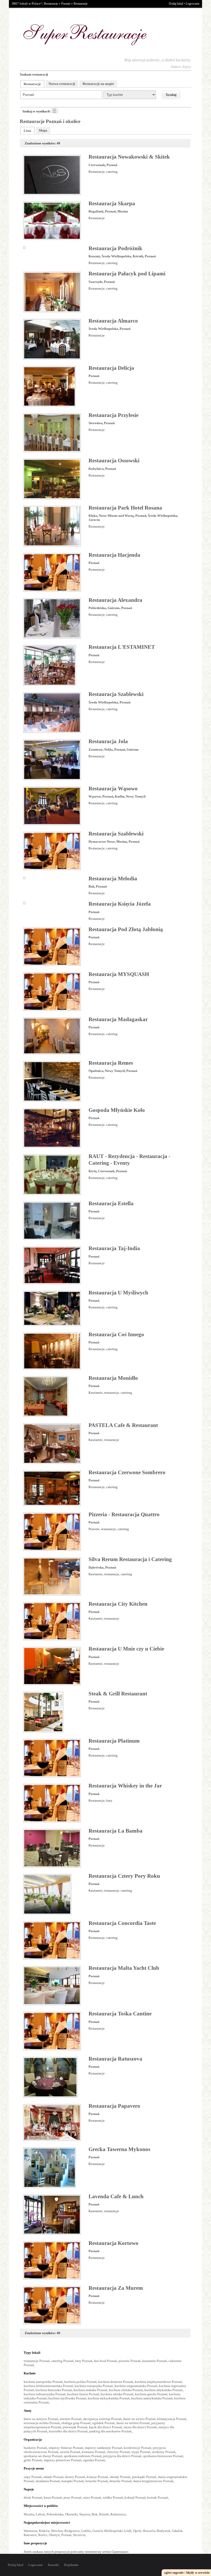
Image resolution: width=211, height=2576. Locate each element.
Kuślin (120, 796)
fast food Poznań (105, 2361)
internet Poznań (71, 2419)
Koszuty (94, 256)
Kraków (44, 2531)
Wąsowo (95, 796)
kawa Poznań (53, 2497)
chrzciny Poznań (118, 2452)
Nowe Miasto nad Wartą (116, 516)
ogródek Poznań (103, 2423)
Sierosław (95, 423)
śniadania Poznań (48, 2481)
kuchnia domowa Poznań (116, 2382)
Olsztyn (54, 2535)
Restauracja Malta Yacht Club (124, 1968)
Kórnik (138, 256)
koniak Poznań (158, 2497)
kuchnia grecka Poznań (151, 2394)
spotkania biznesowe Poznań (163, 2456)
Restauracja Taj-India (114, 1248)
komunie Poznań (94, 2452)
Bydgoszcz (72, 2531)
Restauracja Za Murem (116, 2288)
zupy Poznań (33, 2477)
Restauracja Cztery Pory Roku (124, 1876)
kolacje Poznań (97, 2477)
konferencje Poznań (138, 2448)
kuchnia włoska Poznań (117, 2394)
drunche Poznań (121, 2481)
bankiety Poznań (35, 2448)
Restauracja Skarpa (112, 203)
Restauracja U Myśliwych (118, 1293)
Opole (137, 2531)
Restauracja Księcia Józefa (120, 904)
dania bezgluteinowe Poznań (153, 2481)
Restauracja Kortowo (113, 2243)
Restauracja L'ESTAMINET (122, 647)
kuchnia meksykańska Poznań (109, 2398)
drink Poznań (33, 2497)
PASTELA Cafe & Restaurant (123, 1425)
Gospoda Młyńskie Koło (117, 1110)
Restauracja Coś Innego (116, 1334)
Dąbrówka (96, 1567)
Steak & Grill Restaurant (118, 1694)
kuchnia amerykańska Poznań (152, 2398)
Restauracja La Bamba (116, 1831)
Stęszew (85, 2514)
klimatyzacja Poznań (172, 2419)
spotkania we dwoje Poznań (43, 2456)
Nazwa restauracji (62, 84)
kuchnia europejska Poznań (94, 2386)
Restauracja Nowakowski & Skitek (129, 157)
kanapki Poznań (73, 2481)
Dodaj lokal (176, 4)
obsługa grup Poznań (76, 2423)
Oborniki (71, 2514)
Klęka (93, 516)
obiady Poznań (120, 2477)
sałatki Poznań (53, 2477)
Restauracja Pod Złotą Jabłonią (126, 929)
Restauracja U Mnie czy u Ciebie (126, 1649)
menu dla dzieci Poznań (140, 2427)
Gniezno (114, 608)
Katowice (30, 2535)
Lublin (86, 2531)
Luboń (40, 2514)
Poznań (66, 4)
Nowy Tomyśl (136, 796)
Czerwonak (97, 165)
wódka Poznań (113, 2497)
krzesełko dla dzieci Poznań (68, 2431)
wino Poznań (92, 2497)
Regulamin (71, 2565)
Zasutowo (96, 749)
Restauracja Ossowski (114, 461)
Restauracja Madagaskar (118, 1019)
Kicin (93, 1171)
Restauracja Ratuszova (115, 2059)
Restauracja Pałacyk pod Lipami (127, 274)
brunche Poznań (97, 2481)
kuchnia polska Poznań (81, 2382)
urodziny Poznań (164, 2452)
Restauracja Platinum (114, 1741)
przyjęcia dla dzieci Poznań (122, 2456)
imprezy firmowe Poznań (66, 2448)
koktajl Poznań (135, 2497)
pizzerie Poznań (130, 2361)
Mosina (123, 211)
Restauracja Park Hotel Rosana (125, 508)
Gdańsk (177, 2531)
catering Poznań (62, 2361)
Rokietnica (118, 2514)
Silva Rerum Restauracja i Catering (130, 1559)
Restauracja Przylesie (113, 415)
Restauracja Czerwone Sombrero (127, 1472)
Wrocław (57, 2531)
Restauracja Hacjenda (114, 555)
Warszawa (30, 2531)
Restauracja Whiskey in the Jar (125, 1786)
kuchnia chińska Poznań (126, 2390)
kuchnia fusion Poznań (83, 2394)
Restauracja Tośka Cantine (120, 2014)
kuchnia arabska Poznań (90, 2390)
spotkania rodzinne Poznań (83, 2456)
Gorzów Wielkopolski (108, 2531)
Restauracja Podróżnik (115, 248)
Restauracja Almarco (113, 321)
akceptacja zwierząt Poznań (102, 2419)
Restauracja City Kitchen (118, 1604)
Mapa (43, 130)
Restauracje (51, 4)
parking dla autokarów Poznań (111, 2431)
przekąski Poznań (144, 2477)
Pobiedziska (97, 608)
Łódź (128, 2531)
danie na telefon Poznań (133, 2423)
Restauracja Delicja (111, 368)
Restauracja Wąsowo (113, 789)
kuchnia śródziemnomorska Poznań (48, 2386)
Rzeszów (149, 2531)
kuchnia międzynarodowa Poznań (158, 2382)
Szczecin (79, 2535)
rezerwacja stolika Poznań (42, 2423)
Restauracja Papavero (114, 2106)
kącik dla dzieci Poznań (106, 2427)
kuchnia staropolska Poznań (43, 2382)
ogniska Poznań (94, 2460)
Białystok (164, 2531)
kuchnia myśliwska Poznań (67, 2398)
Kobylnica (96, 469)
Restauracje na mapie (98, 84)
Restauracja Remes (111, 1063)
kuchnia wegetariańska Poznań (136, 2386)
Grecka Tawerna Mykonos (119, 2149)
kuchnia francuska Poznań (54, 2390)
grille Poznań (33, 2460)
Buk (91, 886)
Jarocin (94, 520)
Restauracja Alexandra (115, 600)
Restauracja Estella (111, 1203)
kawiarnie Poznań (155, 2361)
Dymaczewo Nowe (102, 842)
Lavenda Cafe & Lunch (116, 2196)
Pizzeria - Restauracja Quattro (124, 1514)
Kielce (43, 2535)
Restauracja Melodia (113, 879)
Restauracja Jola (108, 741)
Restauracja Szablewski (116, 694)
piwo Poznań (73, 2497)
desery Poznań (75, 2477)
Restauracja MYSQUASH (119, 974)
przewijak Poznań (75, 2427)
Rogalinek (96, 211)
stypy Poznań (141, 2452)
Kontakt (53, 2565)
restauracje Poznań (37, 2361)
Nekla (108, 749)
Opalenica (96, 1071)
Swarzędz (95, 282)
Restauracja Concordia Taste (122, 1923)
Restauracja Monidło (113, 1378)
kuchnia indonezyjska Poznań (45, 2394)
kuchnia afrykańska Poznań (164, 2390)
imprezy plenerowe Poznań (63, 2460)
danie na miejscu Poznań (41, 2419)
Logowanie (193, 4)
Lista (27, 131)
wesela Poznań (70, 2452)
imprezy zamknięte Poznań (103, 2448)
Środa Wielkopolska (116, 256)
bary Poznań (84, 2361)
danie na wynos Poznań (139, 2419)
